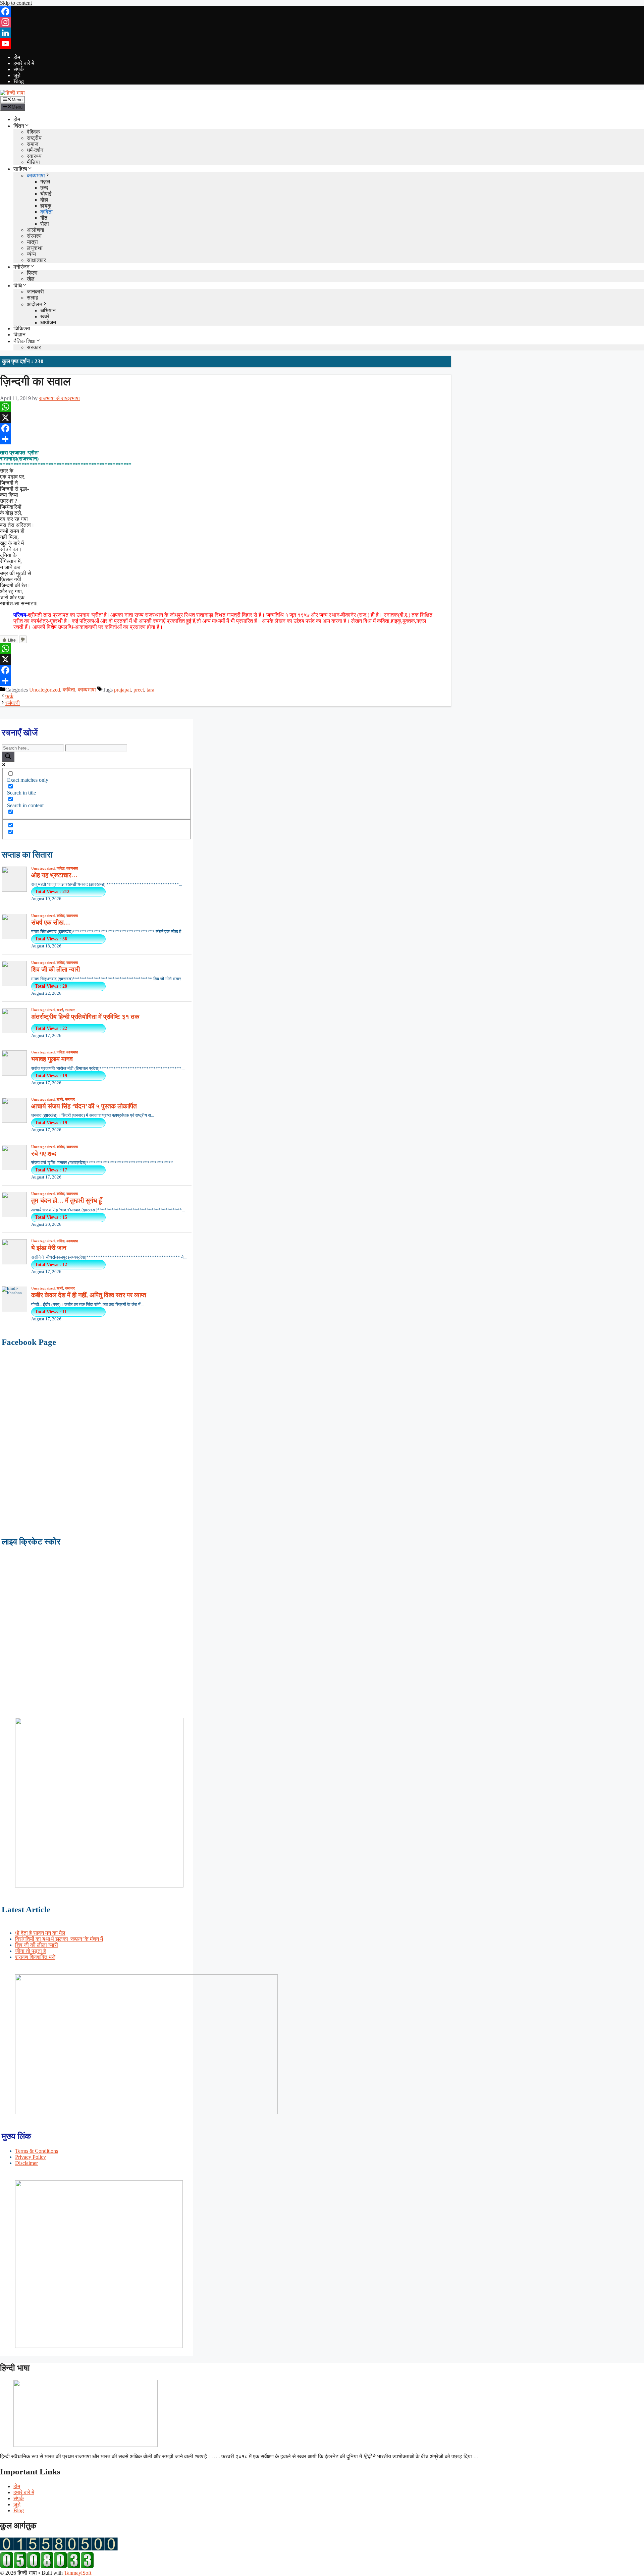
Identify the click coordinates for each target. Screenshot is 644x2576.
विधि (18, 286)
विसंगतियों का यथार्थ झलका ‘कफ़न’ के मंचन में (59, 1939)
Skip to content (16, 3)
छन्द (44, 188)
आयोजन (48, 322)
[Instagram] (322, 22)
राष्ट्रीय (34, 138)
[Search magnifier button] (8, 757)
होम (17, 57)
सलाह (33, 298)
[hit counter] (59, 2549)
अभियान (48, 310)
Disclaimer (26, 2163)
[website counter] (47, 2567)
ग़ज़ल (45, 182)
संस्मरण (34, 236)
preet (139, 690)
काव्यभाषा (36, 176)
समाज (33, 144)
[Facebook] (322, 11)
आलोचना (36, 230)
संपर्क (19, 69)
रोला (45, 224)
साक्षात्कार (36, 260)
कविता (46, 212)
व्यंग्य (31, 254)
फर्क (9, 696)
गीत (44, 218)
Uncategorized (45, 690)
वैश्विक (33, 132)
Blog (19, 81)
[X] (225, 418)
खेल (31, 279)
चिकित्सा (22, 328)
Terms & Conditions (37, 2151)
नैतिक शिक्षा (24, 341)
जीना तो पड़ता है (31, 1951)
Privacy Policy (31, 2157)
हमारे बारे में (24, 63)
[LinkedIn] (322, 33)
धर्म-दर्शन (35, 150)
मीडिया (33, 162)
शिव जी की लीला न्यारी (37, 1945)
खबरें (45, 316)
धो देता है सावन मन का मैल (40, 1933)
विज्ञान (19, 335)
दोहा (44, 200)
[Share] (225, 439)
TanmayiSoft (78, 2573)
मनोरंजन (21, 267)
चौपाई (46, 194)
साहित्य (20, 169)
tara (150, 690)
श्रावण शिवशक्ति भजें (35, 1957)
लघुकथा (35, 248)
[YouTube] (322, 44)
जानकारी (35, 292)
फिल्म (32, 273)
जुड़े (17, 75)
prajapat (122, 690)
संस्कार (34, 347)
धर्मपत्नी (13, 703)
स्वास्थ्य (34, 156)
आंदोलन (35, 304)
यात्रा (32, 242)
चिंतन (19, 126)
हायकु (46, 206)
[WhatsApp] (225, 407)
